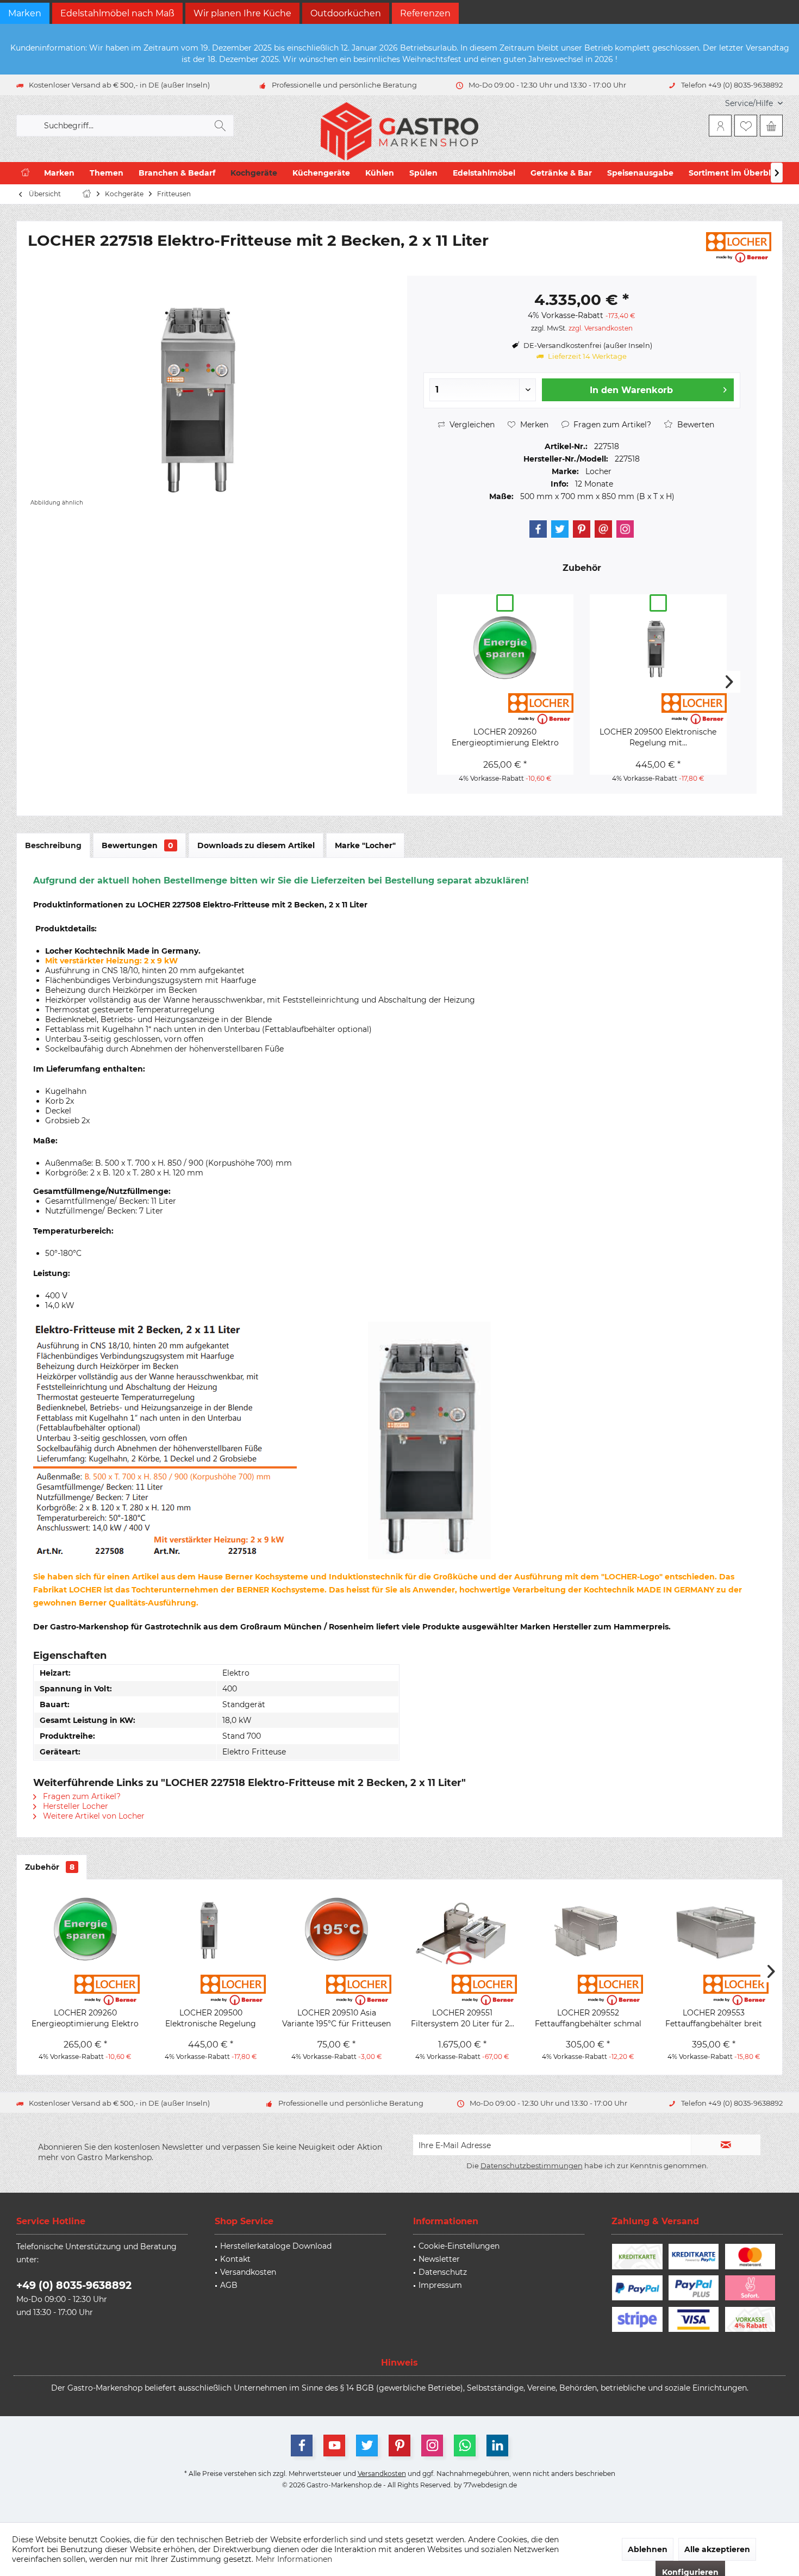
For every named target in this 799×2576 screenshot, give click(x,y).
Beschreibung (53, 845)
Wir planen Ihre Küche (242, 13)
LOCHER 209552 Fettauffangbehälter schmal (588, 2018)
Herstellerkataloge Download (276, 2246)
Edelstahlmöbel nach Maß (117, 13)
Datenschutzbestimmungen (532, 2166)
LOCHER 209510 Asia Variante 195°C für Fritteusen (336, 2018)
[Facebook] (538, 529)
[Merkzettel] (746, 126)
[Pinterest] (582, 529)
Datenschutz (443, 2272)
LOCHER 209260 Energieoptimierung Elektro (505, 737)
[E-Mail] (603, 529)
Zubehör (50, 1867)
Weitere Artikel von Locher (93, 1816)
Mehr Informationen (294, 2559)
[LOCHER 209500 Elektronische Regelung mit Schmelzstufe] (658, 650)
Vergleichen (471, 425)
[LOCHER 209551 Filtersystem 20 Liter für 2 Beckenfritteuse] (462, 1931)
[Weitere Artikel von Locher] (739, 247)
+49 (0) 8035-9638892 (74, 2285)
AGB (229, 2285)
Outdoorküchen (346, 13)
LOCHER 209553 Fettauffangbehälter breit (714, 2018)
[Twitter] (560, 529)
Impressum (440, 2285)
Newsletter (439, 2259)
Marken (25, 13)
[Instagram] (625, 529)
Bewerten (695, 425)
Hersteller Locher (74, 1806)
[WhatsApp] (465, 2446)
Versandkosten (248, 2272)
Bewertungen (138, 845)
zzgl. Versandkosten (601, 328)
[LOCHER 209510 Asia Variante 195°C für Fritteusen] (337, 1931)
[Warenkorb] (771, 126)
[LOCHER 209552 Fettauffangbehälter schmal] (588, 1931)
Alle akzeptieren (717, 2549)
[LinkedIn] (497, 2446)
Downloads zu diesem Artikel (256, 845)
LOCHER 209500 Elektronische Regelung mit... (658, 737)
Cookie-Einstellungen (459, 2246)
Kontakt (235, 2259)
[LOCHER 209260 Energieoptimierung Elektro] (505, 650)
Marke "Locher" (365, 845)
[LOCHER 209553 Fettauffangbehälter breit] (714, 1931)
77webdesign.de (490, 2485)
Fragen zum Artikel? (611, 425)
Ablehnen (648, 2549)
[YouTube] (334, 2446)
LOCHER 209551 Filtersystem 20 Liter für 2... (463, 2018)
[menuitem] (750, 104)
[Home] (25, 173)
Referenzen (425, 13)
